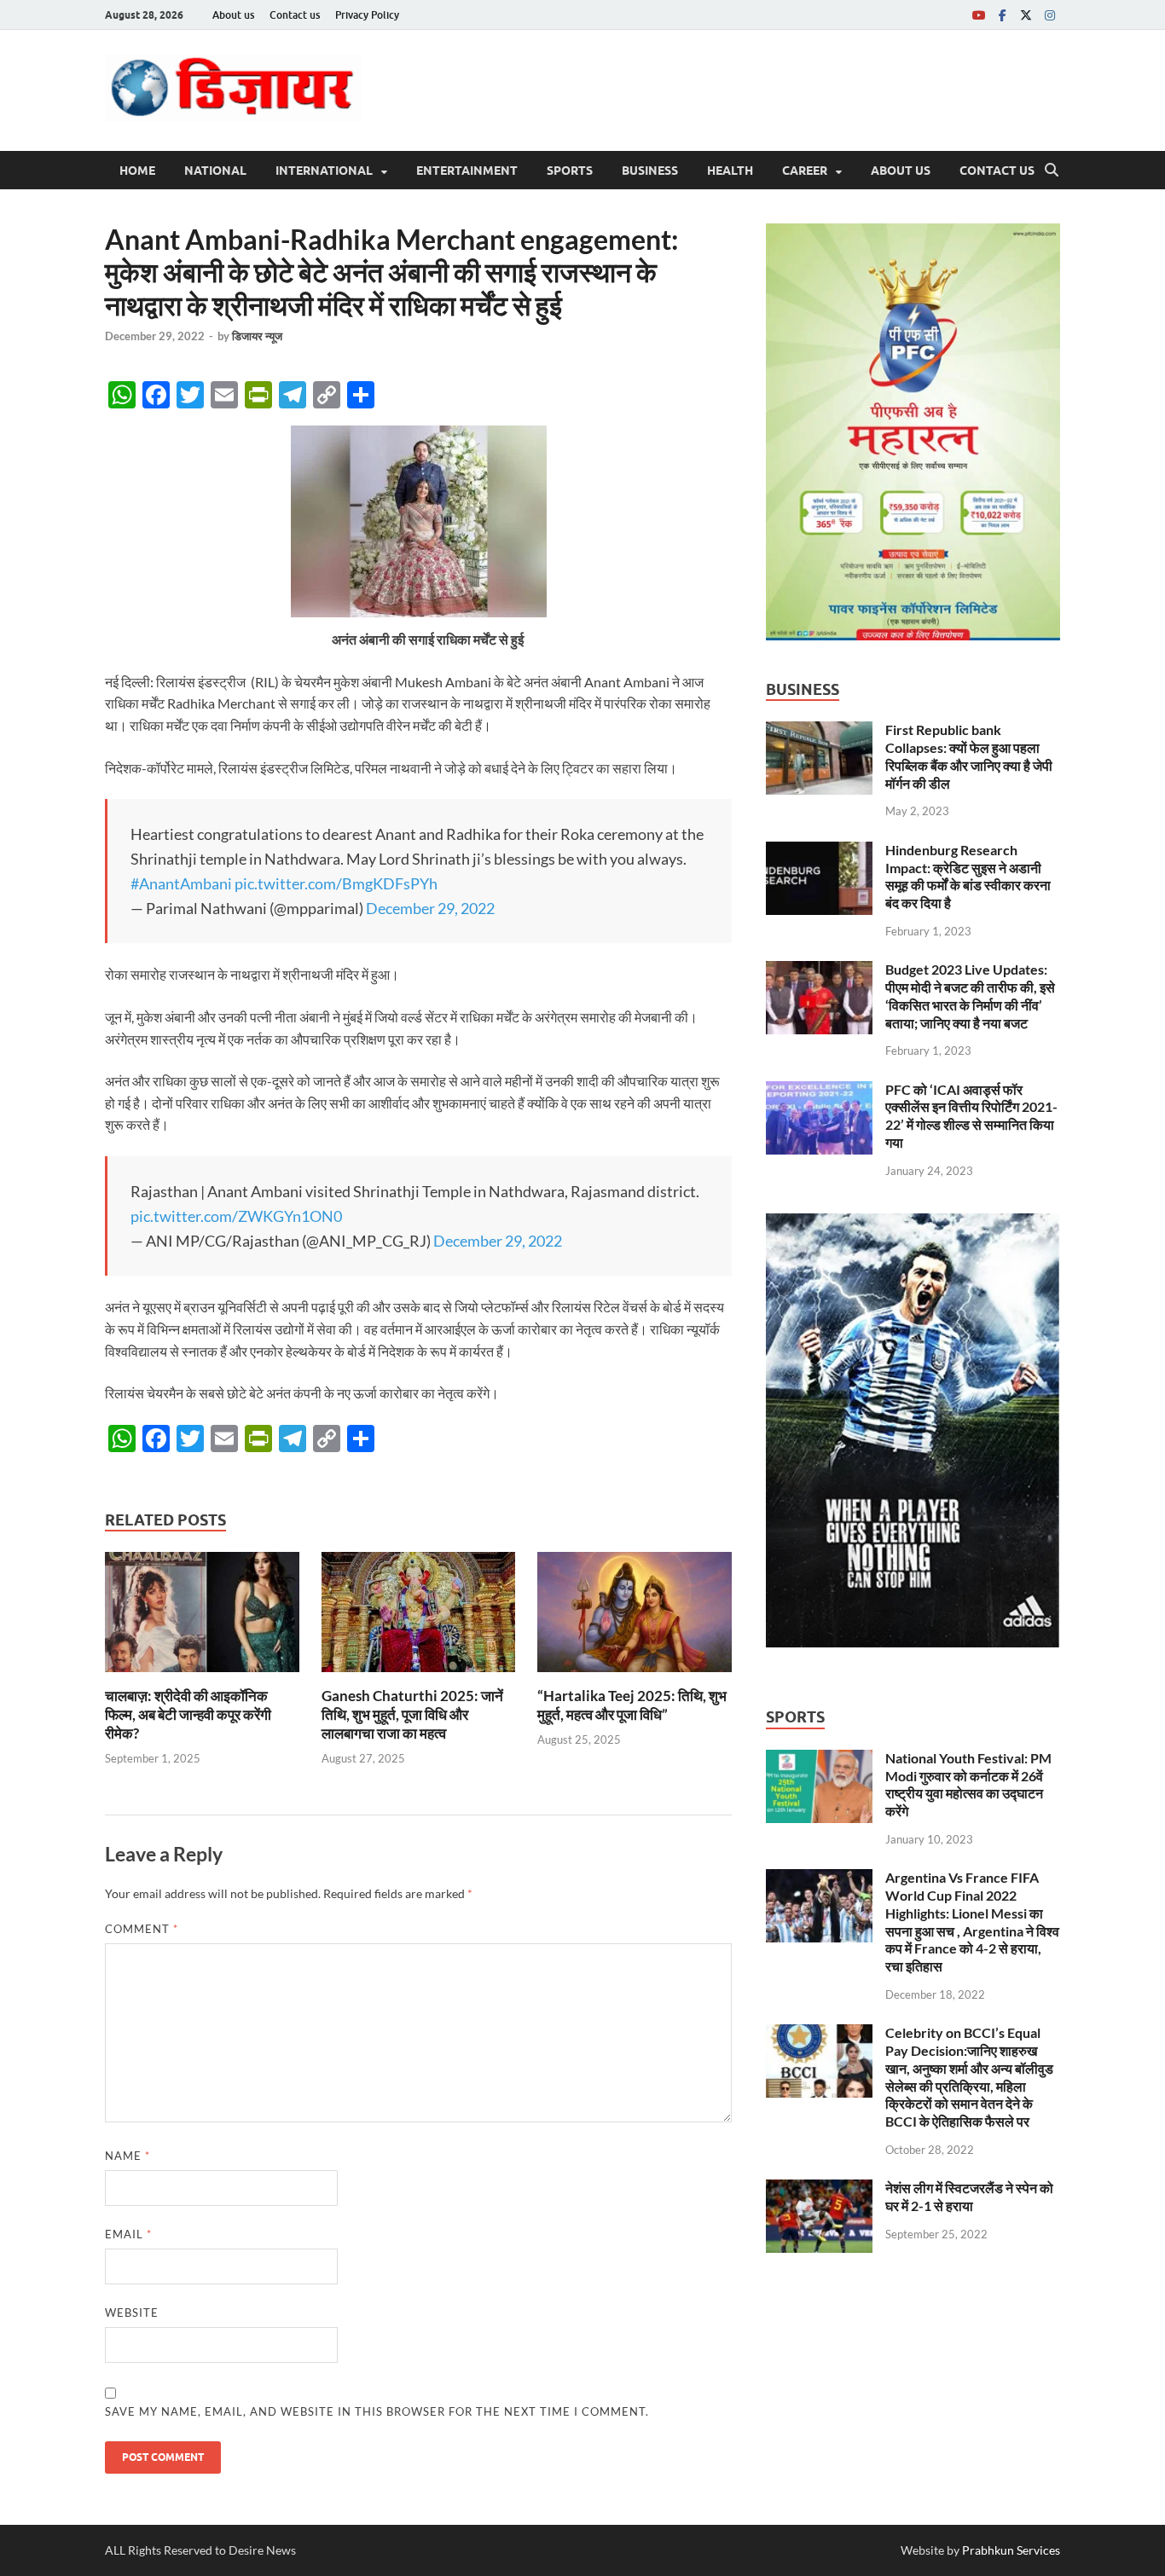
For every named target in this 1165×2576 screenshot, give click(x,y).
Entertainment (467, 171)
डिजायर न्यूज (257, 336)
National (215, 171)
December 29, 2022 (430, 908)
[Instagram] (1050, 15)
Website (132, 2313)
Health (730, 171)
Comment (142, 1929)
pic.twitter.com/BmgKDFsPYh (336, 883)
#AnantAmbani (181, 883)
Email (128, 2234)
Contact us (295, 15)
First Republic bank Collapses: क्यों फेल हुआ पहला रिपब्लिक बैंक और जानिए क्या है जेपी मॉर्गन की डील (969, 756)
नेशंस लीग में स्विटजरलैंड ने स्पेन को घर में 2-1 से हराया (969, 2197)
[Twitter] (1026, 15)
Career (805, 171)
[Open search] (1052, 171)
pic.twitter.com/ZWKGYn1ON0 (236, 1216)
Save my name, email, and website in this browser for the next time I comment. (377, 2411)
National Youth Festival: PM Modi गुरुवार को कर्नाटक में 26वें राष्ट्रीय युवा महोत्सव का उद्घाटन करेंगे (968, 1784)
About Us (901, 171)
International (324, 171)
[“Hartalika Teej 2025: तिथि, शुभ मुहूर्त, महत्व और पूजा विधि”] (635, 1617)
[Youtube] (978, 15)
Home (137, 171)
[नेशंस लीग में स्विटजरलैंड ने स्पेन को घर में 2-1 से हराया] (819, 2189)
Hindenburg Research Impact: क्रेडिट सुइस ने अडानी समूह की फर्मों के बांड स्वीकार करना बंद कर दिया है (968, 876)
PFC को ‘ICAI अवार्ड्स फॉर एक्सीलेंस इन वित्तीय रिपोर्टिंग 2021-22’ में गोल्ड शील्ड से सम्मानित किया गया (971, 1116)
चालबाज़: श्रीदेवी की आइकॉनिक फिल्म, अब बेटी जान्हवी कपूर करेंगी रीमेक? (188, 1714)
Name (128, 2156)
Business (650, 171)
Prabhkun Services (1011, 2550)
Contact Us (997, 171)
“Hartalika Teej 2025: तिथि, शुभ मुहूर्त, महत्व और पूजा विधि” (632, 1705)
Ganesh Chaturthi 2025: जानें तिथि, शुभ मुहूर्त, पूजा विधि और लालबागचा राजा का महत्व (412, 1714)
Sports (570, 171)
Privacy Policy (367, 15)
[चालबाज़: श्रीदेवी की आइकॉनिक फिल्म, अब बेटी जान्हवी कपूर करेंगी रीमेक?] (202, 1617)
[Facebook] (1002, 15)
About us (233, 15)
